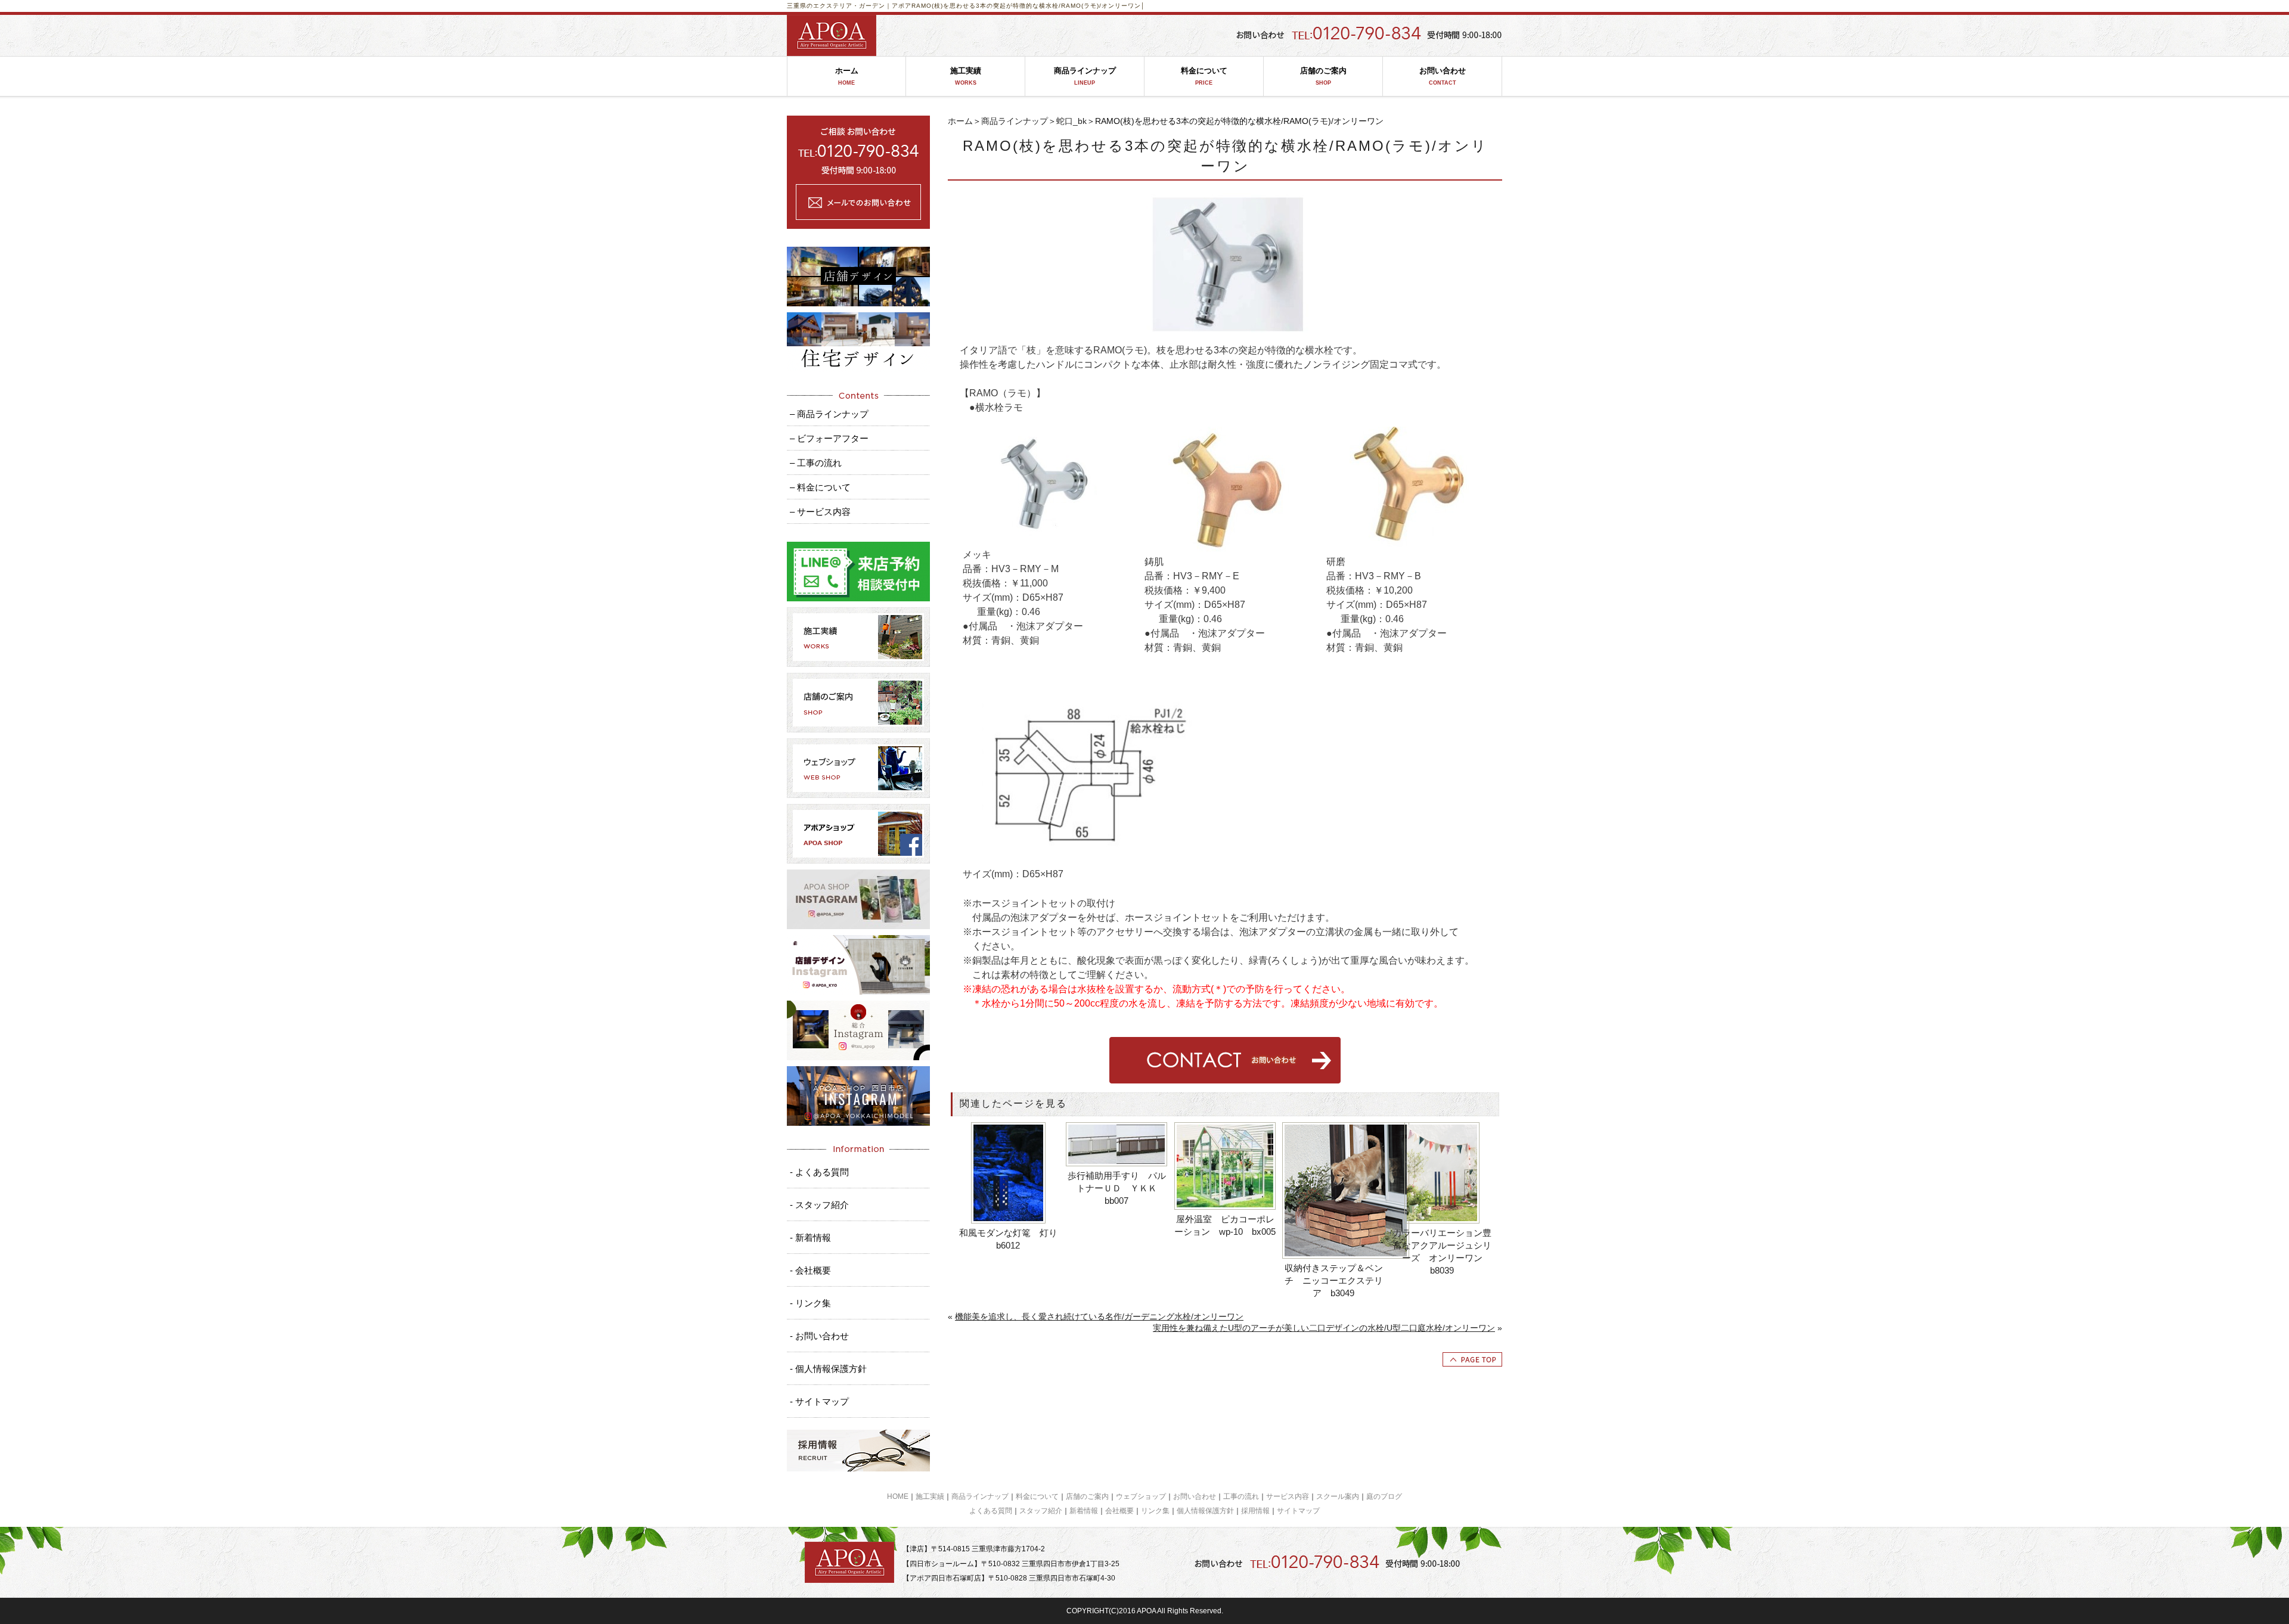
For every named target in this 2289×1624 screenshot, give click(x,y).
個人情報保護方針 (1205, 1511)
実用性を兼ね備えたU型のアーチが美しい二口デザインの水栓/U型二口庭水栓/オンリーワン (1324, 1328)
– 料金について (820, 487)
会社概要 (1119, 1511)
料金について (1204, 76)
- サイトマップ (819, 1401)
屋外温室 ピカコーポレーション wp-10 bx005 (1225, 1225)
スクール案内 (1338, 1496)
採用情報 (1255, 1511)
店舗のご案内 (1323, 76)
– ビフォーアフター (829, 438)
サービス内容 (1288, 1496)
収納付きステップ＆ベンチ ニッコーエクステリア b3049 (1334, 1280)
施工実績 (966, 76)
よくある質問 (991, 1511)
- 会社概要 (810, 1270)
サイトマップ (1298, 1511)
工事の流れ (1241, 1496)
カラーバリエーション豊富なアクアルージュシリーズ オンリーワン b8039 (1442, 1252)
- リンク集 (810, 1303)
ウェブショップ (1141, 1496)
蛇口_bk (1071, 121)
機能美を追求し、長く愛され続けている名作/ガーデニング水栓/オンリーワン (1099, 1316)
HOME (898, 1496)
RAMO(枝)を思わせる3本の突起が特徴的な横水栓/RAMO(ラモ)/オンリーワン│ (1028, 6)
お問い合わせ (1443, 76)
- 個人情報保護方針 (828, 1369)
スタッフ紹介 (1041, 1511)
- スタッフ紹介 (819, 1205)
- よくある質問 (819, 1172)
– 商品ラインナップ (829, 414)
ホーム (847, 76)
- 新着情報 (810, 1238)
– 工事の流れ (816, 463)
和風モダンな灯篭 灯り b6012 (1009, 1239)
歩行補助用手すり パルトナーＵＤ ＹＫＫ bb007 (1117, 1188)
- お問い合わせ (819, 1336)
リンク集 (1155, 1511)
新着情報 (1084, 1511)
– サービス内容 (820, 512)
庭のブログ (1384, 1496)
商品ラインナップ (1085, 76)
